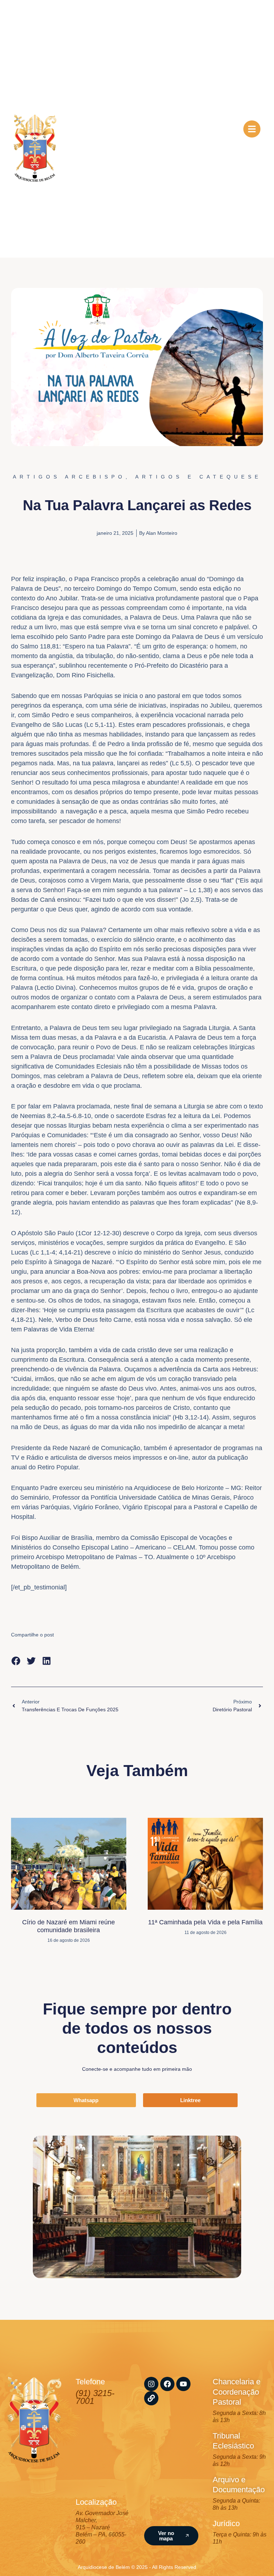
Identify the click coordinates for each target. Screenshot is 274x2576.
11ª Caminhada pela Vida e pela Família (205, 1922)
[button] (16, 1661)
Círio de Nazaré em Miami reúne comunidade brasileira (68, 1926)
